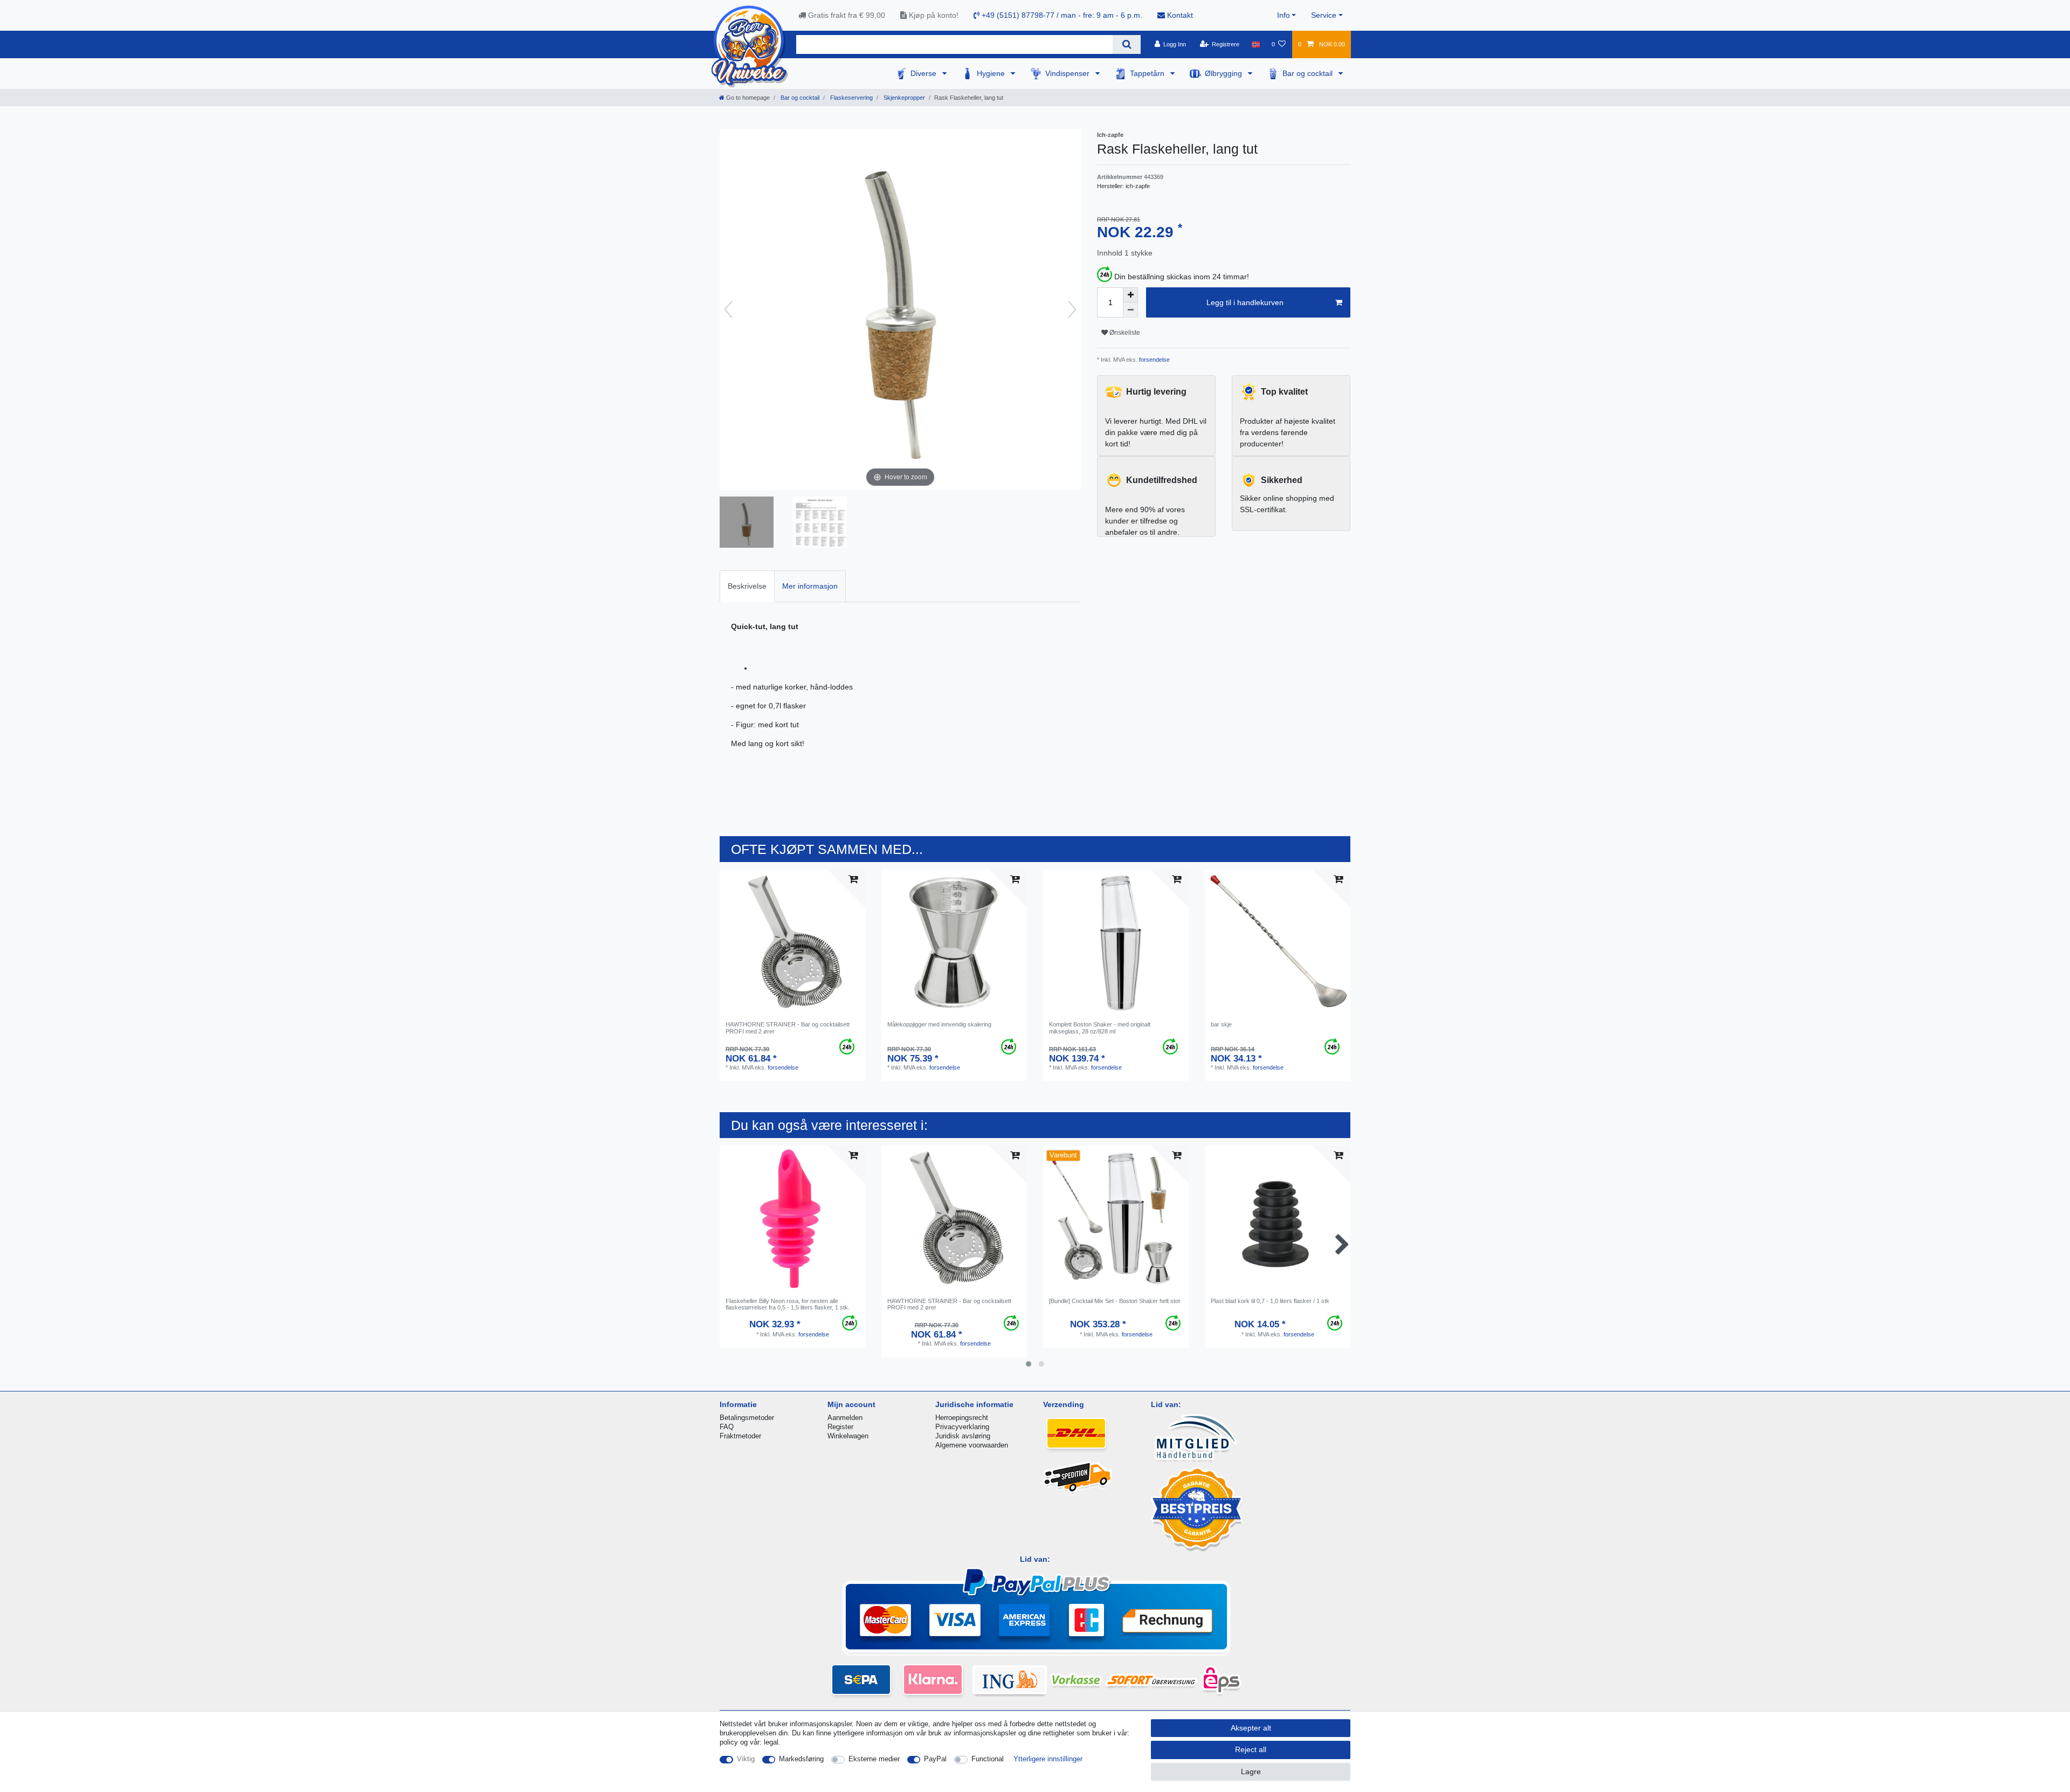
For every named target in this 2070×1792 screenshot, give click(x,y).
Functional (988, 1759)
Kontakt (1179, 15)
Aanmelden (845, 1418)
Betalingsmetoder (747, 1418)
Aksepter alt (1251, 1728)
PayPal (935, 1759)
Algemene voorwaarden (972, 1445)
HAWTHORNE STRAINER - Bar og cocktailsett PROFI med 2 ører (788, 1028)
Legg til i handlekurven (1245, 302)
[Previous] (728, 309)
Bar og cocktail (1309, 73)
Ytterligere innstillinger (1048, 1759)
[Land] (1255, 44)
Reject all (1251, 1749)
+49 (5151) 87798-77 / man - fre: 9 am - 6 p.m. (1061, 15)
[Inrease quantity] (1130, 295)
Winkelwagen (848, 1436)
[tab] (747, 586)
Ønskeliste (1124, 333)
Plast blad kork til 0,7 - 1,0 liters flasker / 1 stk (1270, 1301)
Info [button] (1284, 15)
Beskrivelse (747, 586)
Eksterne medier (874, 1759)
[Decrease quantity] (1130, 310)
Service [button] (1324, 15)
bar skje (1221, 1024)
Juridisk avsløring (963, 1436)
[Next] (1072, 309)
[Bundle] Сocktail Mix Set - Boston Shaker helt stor (1115, 1301)
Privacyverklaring (962, 1427)
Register (840, 1427)
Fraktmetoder (740, 1436)
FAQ (727, 1427)
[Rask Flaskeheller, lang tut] (747, 523)
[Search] (1126, 44)
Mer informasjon (810, 586)
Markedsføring (801, 1759)
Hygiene (992, 73)
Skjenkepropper (903, 98)
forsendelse (1154, 360)
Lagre (1251, 1772)
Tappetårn (1148, 73)
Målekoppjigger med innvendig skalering (939, 1024)
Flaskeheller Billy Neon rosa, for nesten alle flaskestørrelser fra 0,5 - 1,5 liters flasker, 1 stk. (788, 1304)
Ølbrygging (1224, 73)
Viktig (746, 1759)
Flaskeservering (851, 98)
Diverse (924, 73)
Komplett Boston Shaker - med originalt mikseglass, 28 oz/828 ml (1100, 1028)
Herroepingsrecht (962, 1418)
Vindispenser (1068, 73)
